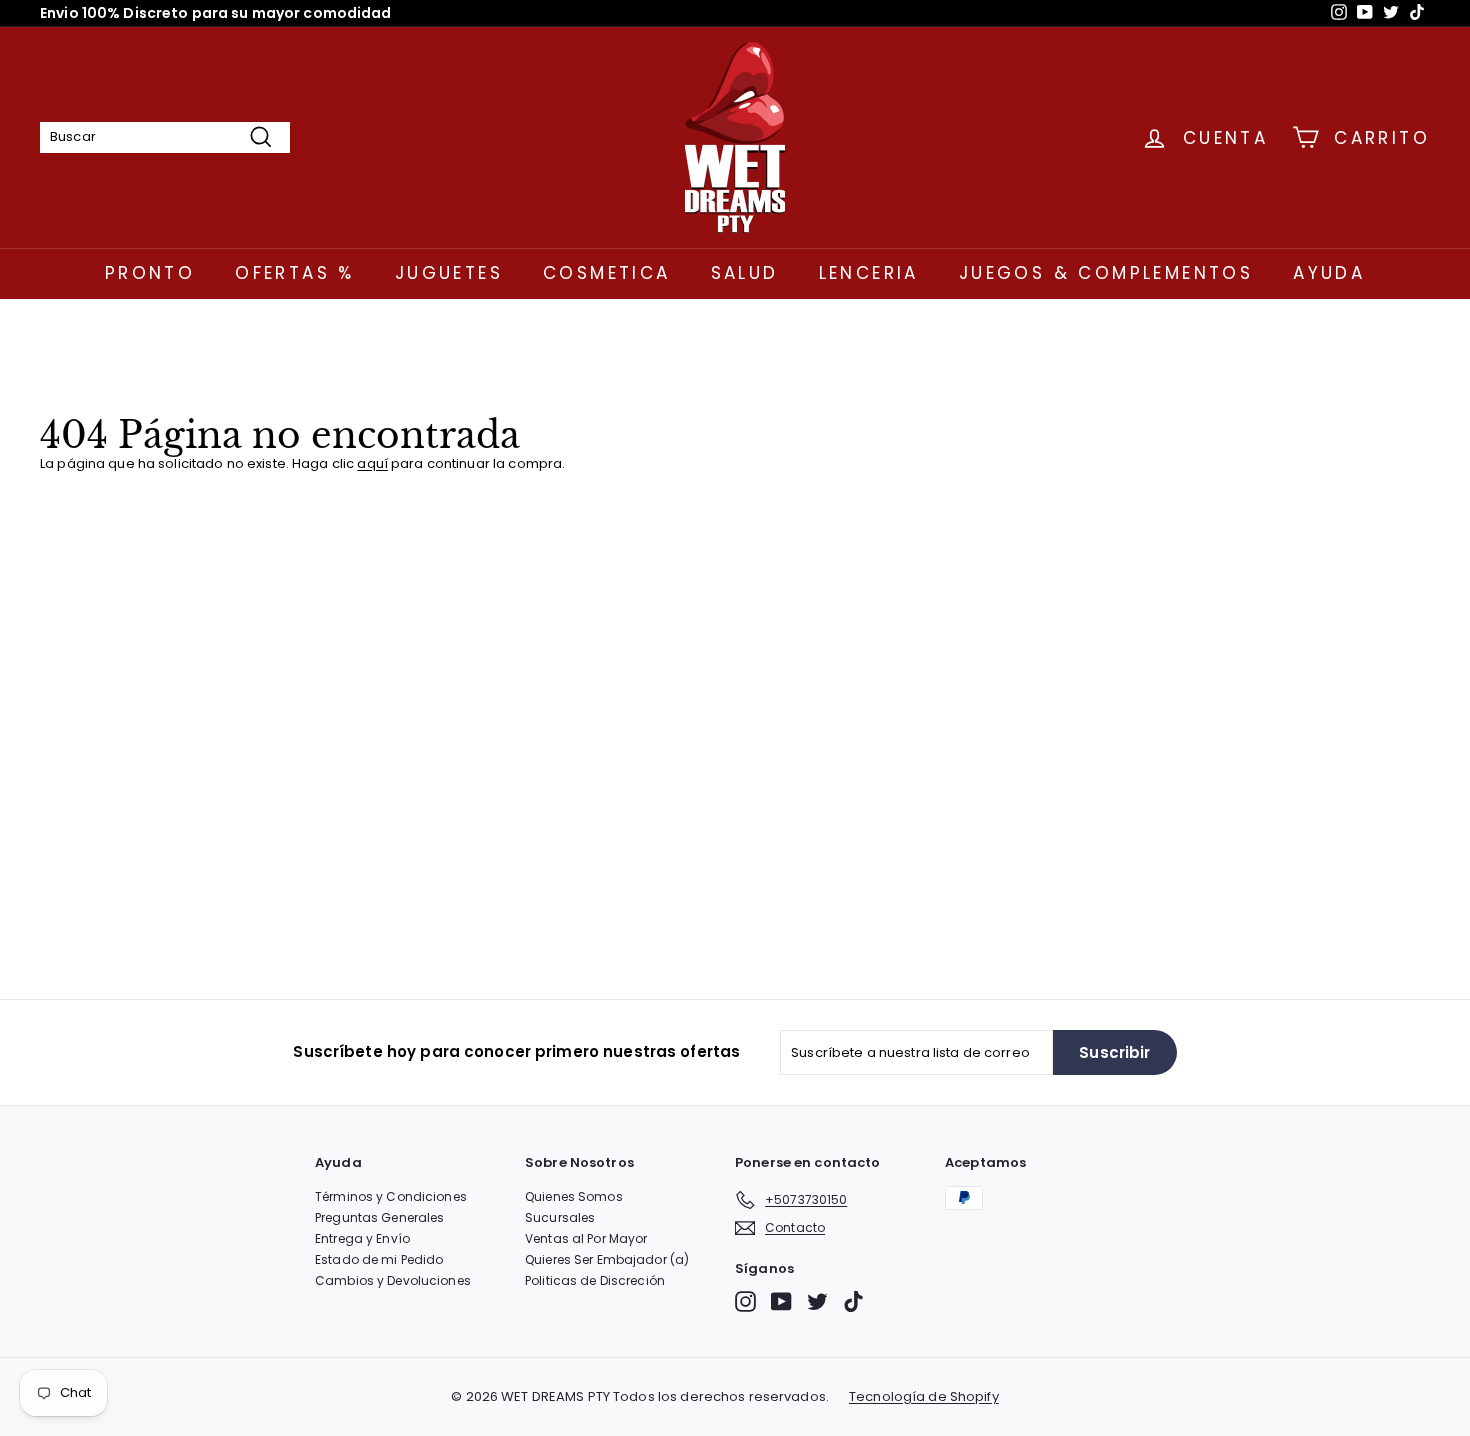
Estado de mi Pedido (379, 1259)
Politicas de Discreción (595, 1280)
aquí (372, 463)
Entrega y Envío (362, 1238)
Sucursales (560, 1217)
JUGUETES (449, 273)
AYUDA (1329, 273)
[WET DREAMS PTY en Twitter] (817, 1301)
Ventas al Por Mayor (586, 1238)
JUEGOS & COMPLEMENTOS (1106, 273)
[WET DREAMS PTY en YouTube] (781, 1301)
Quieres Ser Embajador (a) (607, 1259)
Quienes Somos (574, 1196)
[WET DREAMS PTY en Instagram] (745, 1301)
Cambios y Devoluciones (393, 1280)
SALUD (745, 273)
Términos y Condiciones (391, 1196)
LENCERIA (869, 273)
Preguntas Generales (379, 1217)
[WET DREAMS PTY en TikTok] (853, 1301)
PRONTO (150, 273)
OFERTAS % (295, 273)
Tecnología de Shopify (924, 1397)
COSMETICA (607, 273)
